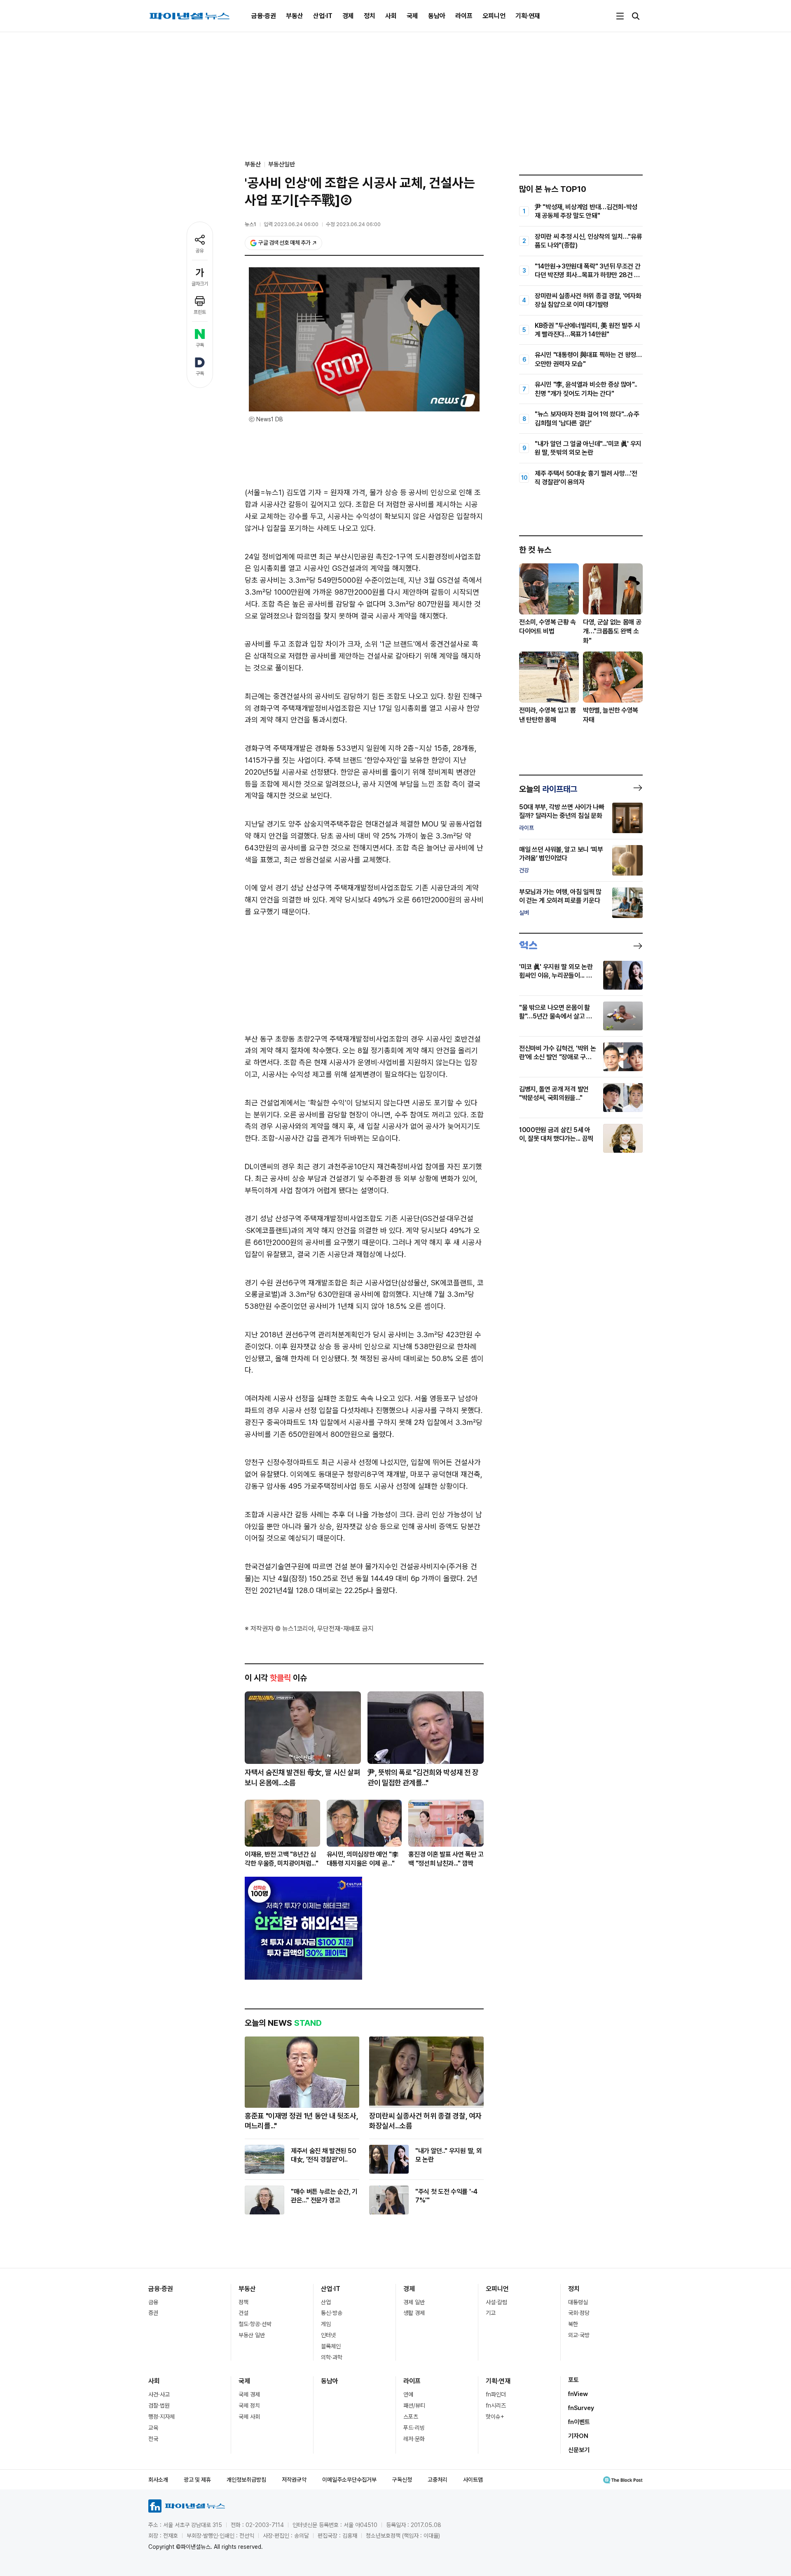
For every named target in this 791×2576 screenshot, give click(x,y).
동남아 (437, 16)
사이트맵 (473, 2480)
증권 (153, 2313)
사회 (391, 16)
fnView (578, 2394)
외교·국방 (579, 2335)
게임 (326, 2324)
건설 (243, 2313)
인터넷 (328, 2335)
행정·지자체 (161, 2417)
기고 (491, 2313)
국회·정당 (579, 2313)
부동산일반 (282, 164)
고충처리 (438, 2480)
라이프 (464, 16)
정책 (243, 2302)
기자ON (578, 2436)
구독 (200, 345)
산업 (326, 2302)
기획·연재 (528, 16)
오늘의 (548, 789)
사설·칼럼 (496, 2302)
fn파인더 (496, 2394)
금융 (153, 2302)
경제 (348, 16)
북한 (573, 2324)
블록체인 (331, 2346)
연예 (408, 2394)
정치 (370, 16)
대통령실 (578, 2302)
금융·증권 (264, 16)
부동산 (295, 16)
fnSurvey (581, 2408)
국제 (412, 16)
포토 (573, 2380)
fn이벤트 (579, 2422)
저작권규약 (294, 2480)
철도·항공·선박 (255, 2324)
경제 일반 (414, 2302)
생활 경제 (414, 2313)
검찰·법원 (159, 2406)
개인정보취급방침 (246, 2480)
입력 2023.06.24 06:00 (291, 224)
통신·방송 (332, 2313)
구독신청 (402, 2480)
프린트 (200, 312)
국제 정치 (249, 2406)
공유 (200, 251)
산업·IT (323, 16)
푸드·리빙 (414, 2428)
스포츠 (411, 2417)
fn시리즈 (496, 2406)
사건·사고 (159, 2394)
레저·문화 (414, 2439)
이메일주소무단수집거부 (349, 2480)
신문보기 (579, 2450)
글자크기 (200, 284)
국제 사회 (249, 2417)
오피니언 (494, 16)
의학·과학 (332, 2357)
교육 (153, 2428)
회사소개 (158, 2480)
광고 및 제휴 (197, 2480)
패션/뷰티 (414, 2406)
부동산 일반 (252, 2335)
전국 (153, 2439)
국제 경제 (249, 2394)
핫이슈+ (495, 2417)
